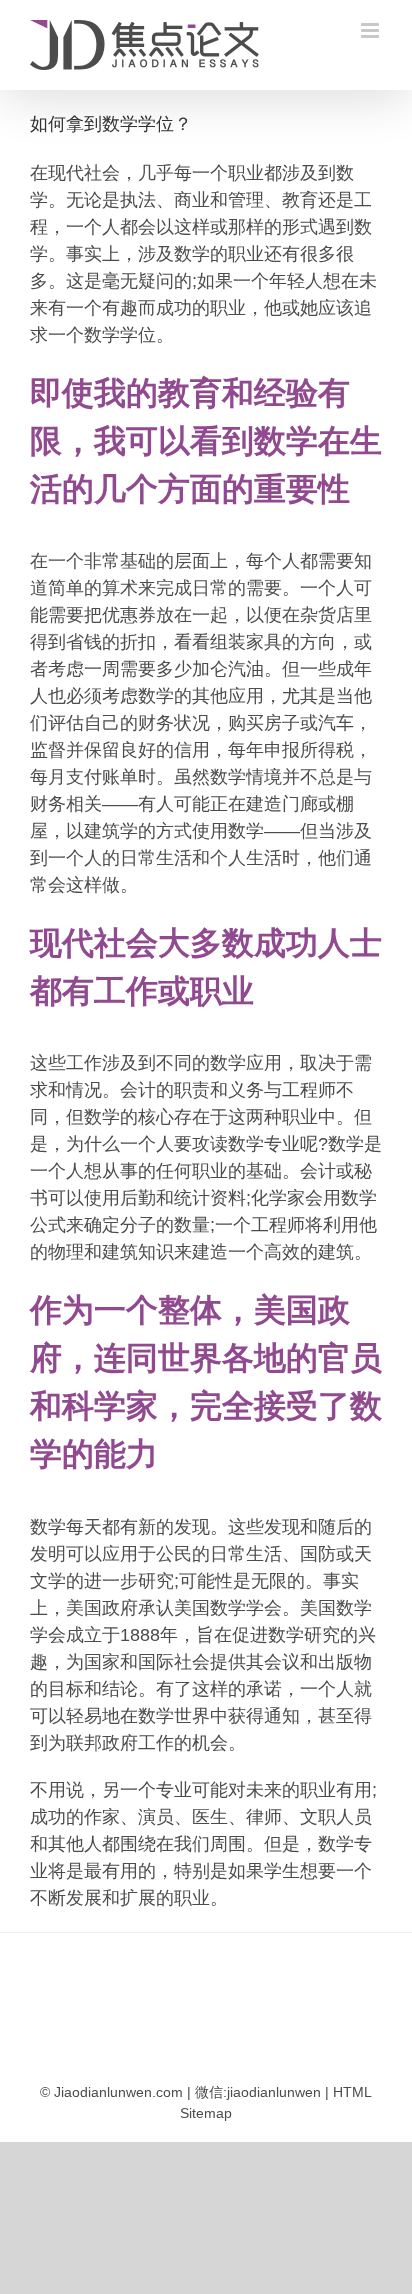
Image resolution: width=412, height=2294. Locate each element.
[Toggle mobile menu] (371, 30)
